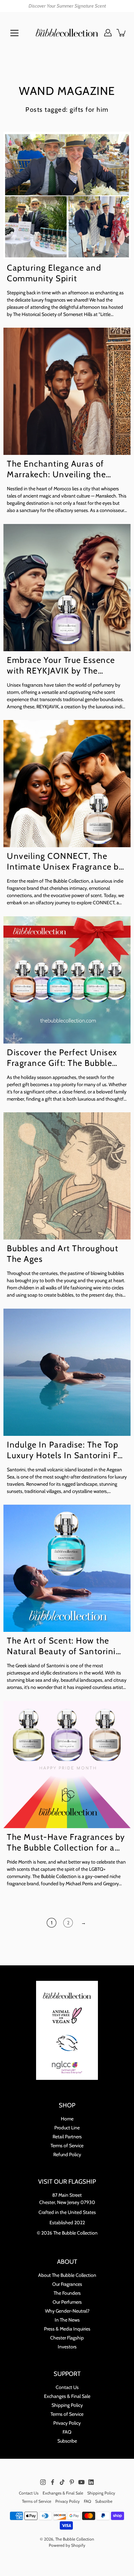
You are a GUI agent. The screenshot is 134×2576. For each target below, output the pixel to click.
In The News (67, 2320)
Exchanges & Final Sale (67, 2396)
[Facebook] (53, 2482)
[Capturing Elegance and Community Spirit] (67, 195)
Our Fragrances (67, 2284)
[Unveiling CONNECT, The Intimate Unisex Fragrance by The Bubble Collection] (67, 784)
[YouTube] (81, 2482)
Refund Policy (67, 2154)
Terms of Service (67, 2146)
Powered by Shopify (67, 2545)
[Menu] (14, 33)
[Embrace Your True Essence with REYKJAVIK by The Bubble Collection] (67, 588)
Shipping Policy (67, 2405)
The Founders (67, 2293)
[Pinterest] (72, 2482)
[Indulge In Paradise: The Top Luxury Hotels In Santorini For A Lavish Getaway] (67, 1372)
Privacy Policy (67, 2423)
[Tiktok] (62, 2482)
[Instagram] (43, 2482)
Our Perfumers (67, 2302)
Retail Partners (67, 2137)
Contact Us (67, 2387)
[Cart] (122, 33)
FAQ (67, 2432)
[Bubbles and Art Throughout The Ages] (67, 1176)
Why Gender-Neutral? (67, 2311)
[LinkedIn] (91, 2482)
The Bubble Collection (75, 2539)
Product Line (67, 2128)
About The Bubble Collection (67, 2275)
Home (67, 2119)
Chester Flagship (67, 2338)
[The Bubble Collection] (67, 33)
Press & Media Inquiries (67, 2329)
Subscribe (67, 2441)
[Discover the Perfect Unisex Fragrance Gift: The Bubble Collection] (67, 980)
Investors (67, 2347)
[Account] (108, 33)
